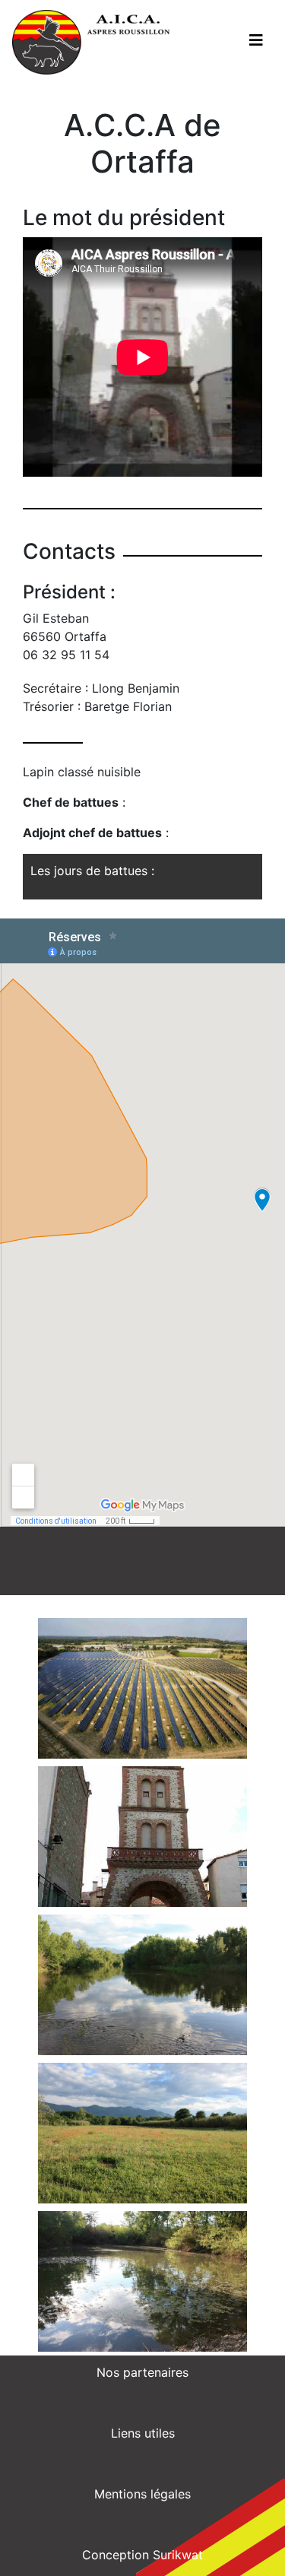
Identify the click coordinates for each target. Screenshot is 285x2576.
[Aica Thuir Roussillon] (91, 42)
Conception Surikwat (142, 2555)
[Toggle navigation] (256, 40)
